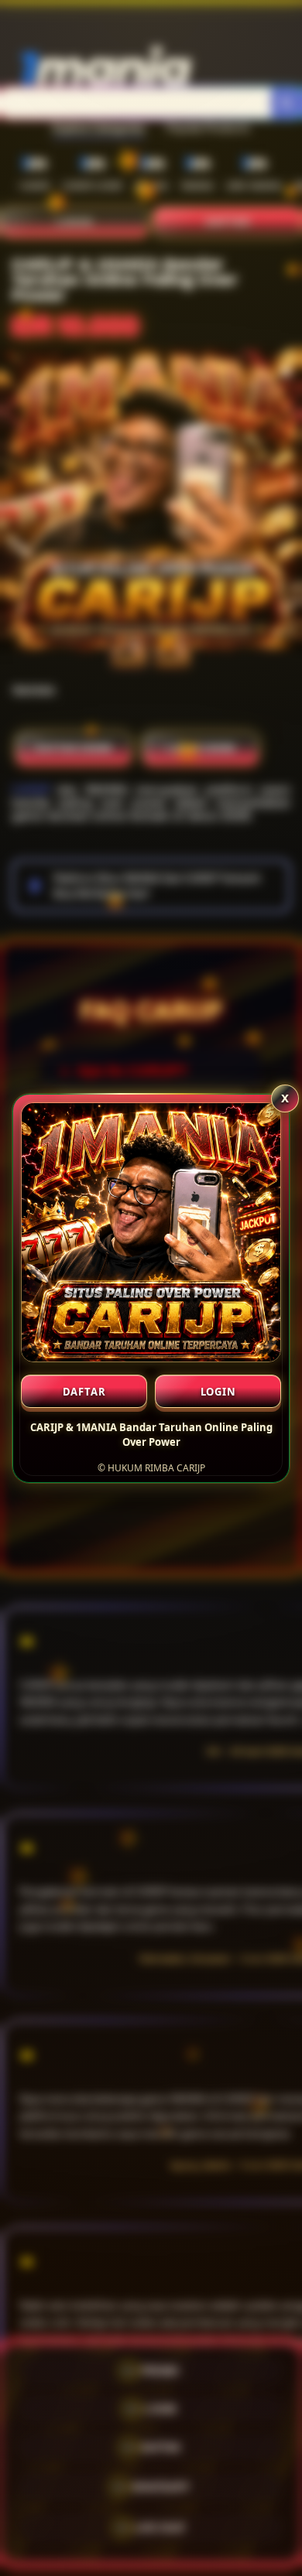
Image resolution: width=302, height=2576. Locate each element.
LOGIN (218, 1392)
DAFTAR (84, 1392)
